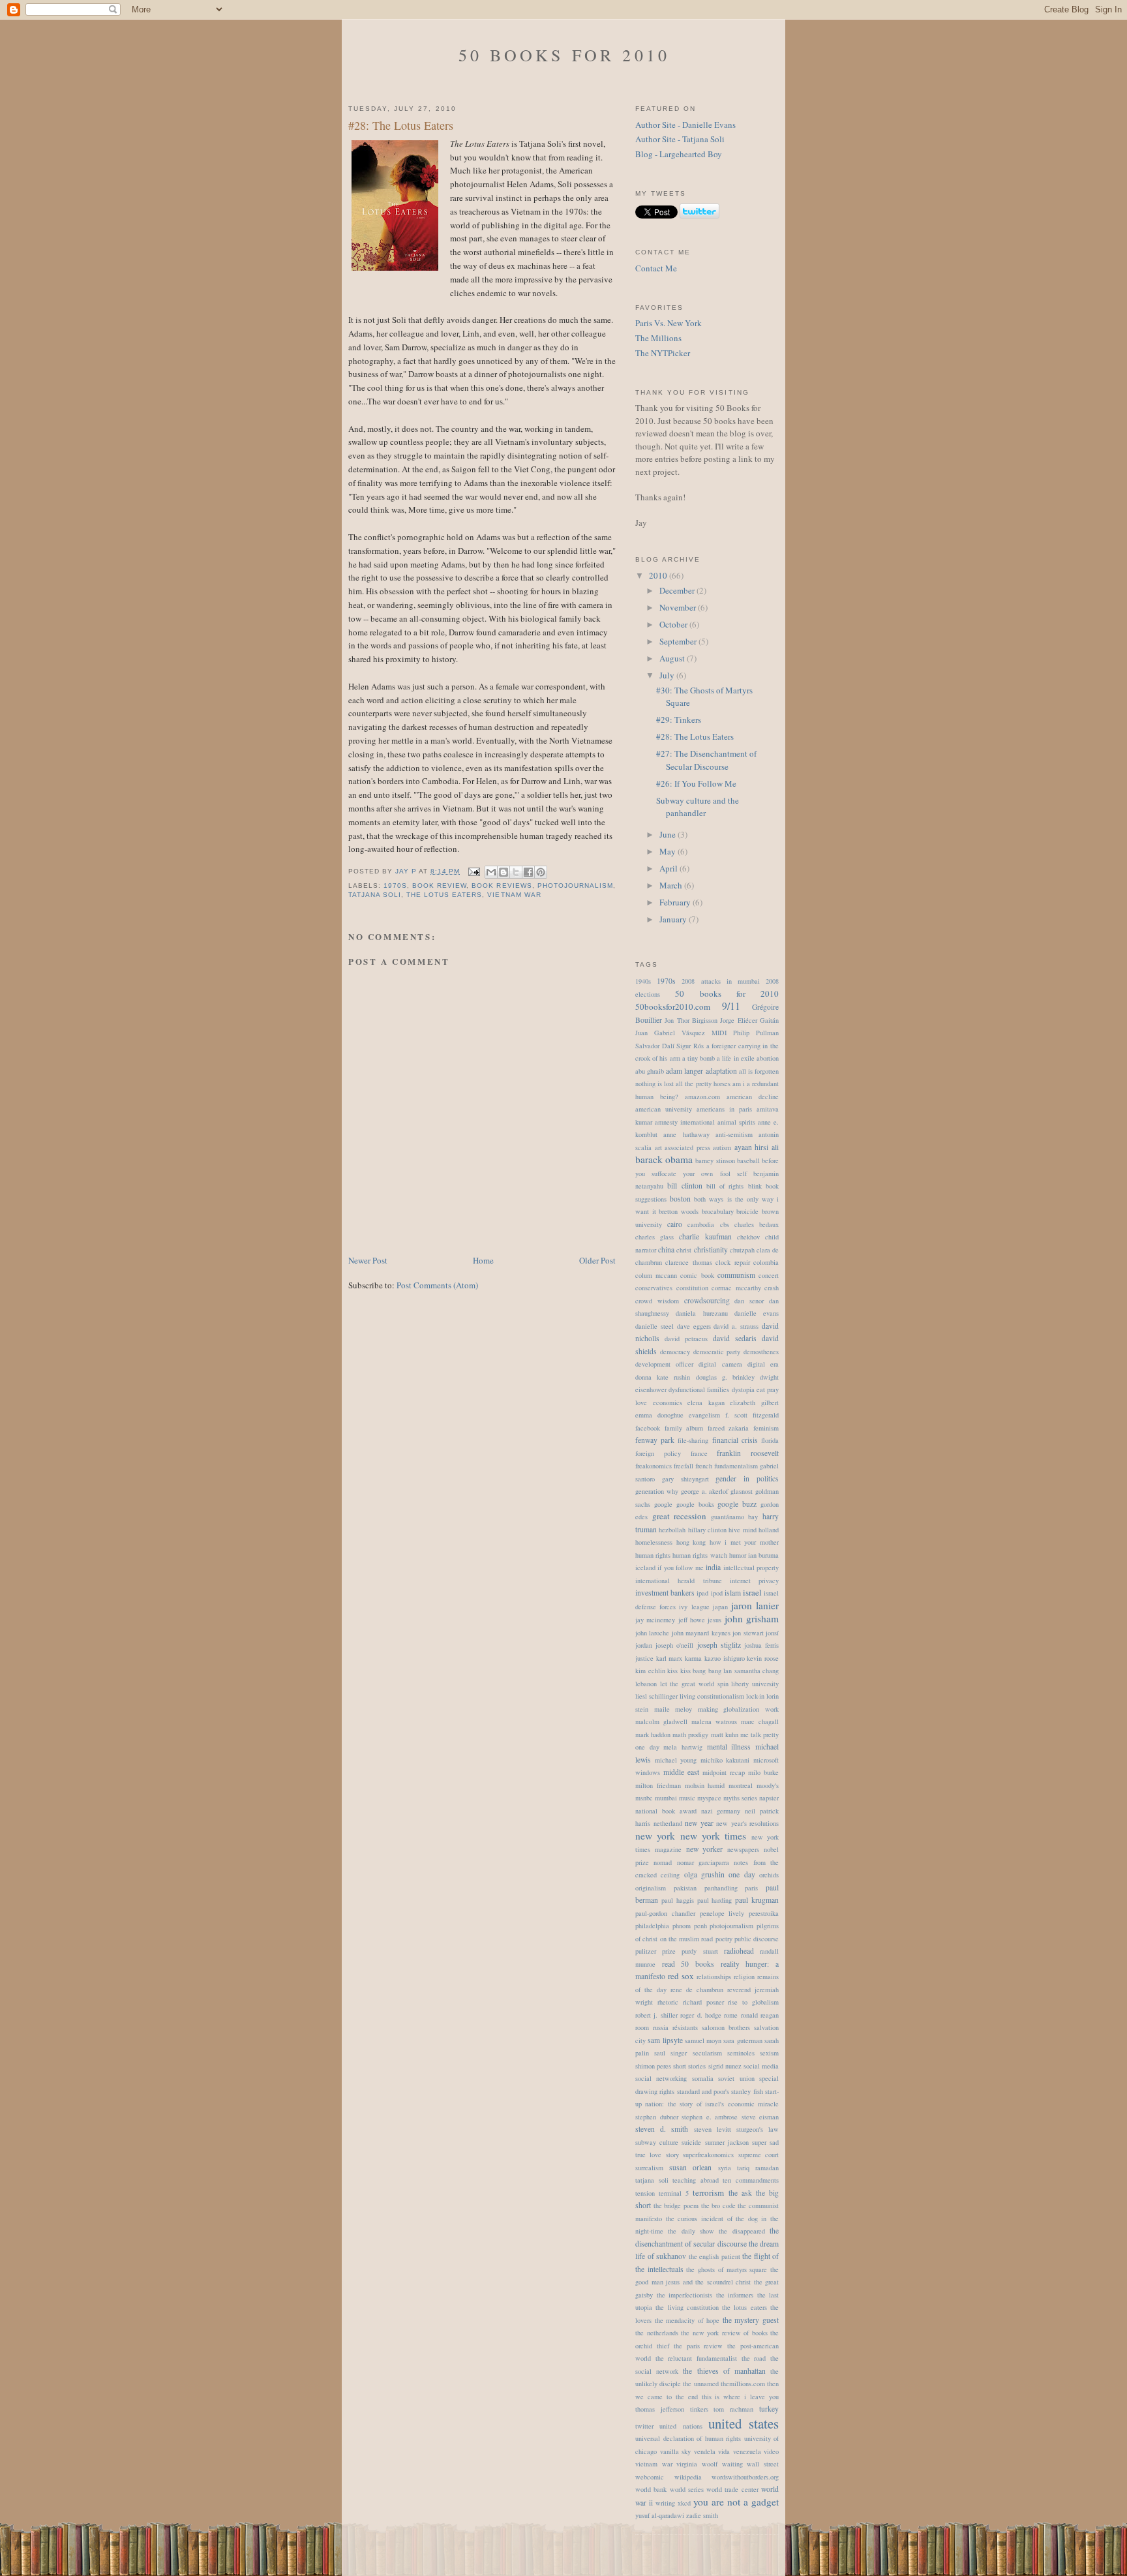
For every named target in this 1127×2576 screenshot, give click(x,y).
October (674, 624)
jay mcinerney (655, 1620)
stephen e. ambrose (710, 2117)
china (666, 1250)
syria (725, 2168)
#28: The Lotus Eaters (695, 736)
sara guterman (743, 2040)
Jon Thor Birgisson (691, 1020)
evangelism (704, 1415)
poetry (724, 1939)
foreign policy (658, 1453)
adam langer (684, 1071)
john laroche (652, 1633)
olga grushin (704, 1874)
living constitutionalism (712, 1696)
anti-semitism (734, 1134)
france (699, 1453)
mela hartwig (683, 1747)
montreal (741, 1785)
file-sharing (693, 1440)
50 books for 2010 (727, 993)
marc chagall (760, 1721)
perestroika (764, 1913)
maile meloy (673, 1709)
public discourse (757, 1939)
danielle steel (654, 1326)
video (771, 2451)
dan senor (749, 1301)
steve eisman (760, 2117)
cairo (675, 1224)
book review (439, 886)
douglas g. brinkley (725, 1377)
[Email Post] (474, 871)
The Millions (658, 338)
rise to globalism (753, 2002)
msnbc (644, 1798)
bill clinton (684, 1186)
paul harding (715, 1900)
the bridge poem (676, 2205)
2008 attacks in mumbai (721, 981)
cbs (725, 1224)
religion (744, 1977)
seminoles (741, 2053)
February (676, 902)
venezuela (747, 2451)
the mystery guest (751, 2320)
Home (483, 1260)
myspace (709, 1798)
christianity (711, 1250)
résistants (685, 2027)
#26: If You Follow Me (696, 783)
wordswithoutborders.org (745, 2477)
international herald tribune (679, 1581)
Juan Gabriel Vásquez (670, 1033)
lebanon (646, 1684)
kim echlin (650, 1671)
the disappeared (742, 2231)
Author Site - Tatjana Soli (680, 139)
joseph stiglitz (719, 1645)
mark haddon (653, 1735)
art (658, 1147)
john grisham (752, 1618)
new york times (714, 1836)
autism (722, 1147)
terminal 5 (674, 2193)
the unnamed (700, 2384)
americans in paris (724, 1109)
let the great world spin (694, 1684)
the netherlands (657, 2333)
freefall (684, 1466)
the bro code (718, 2205)
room (642, 2027)
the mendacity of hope (687, 2320)
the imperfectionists (685, 2295)
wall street (763, 2464)
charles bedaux (757, 1224)
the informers (735, 2295)
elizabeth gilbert (754, 1402)
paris (751, 1888)
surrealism (649, 2168)
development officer (664, 1364)
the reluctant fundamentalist (696, 2358)
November (679, 607)
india (713, 1567)
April (669, 868)
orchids (769, 1875)
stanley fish (747, 2091)
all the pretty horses (703, 1083)
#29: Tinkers (679, 720)
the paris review (699, 2346)
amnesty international (685, 1122)
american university (664, 1109)
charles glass (654, 1237)
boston (680, 1199)
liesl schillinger (656, 1696)
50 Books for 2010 (564, 55)
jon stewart (748, 1633)
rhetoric (668, 2002)
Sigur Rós (690, 1046)
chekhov (748, 1237)
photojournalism (575, 886)
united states (744, 2423)
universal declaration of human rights (688, 2438)
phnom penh (690, 1926)
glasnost (742, 1491)
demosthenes (761, 1352)
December (678, 590)
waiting (732, 2464)
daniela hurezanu (701, 1313)
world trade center (732, 2489)
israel (752, 1592)
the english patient (714, 2256)
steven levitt (713, 2129)
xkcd (684, 2503)
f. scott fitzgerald (752, 1415)
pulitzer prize (655, 1951)
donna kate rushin (663, 1377)
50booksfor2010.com (673, 1007)
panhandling (721, 1888)
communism (736, 1275)
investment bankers (665, 1593)
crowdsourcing (707, 1300)
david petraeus (686, 1339)
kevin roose (763, 1658)
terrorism (708, 2192)
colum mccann (656, 1275)
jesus (714, 1620)
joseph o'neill (674, 1645)
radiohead (739, 1951)
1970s (395, 886)
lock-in (755, 1696)
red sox (681, 1976)
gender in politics (747, 1478)
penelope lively (722, 1913)
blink (755, 1186)
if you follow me (681, 1568)
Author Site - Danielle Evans (685, 125)
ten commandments (751, 2180)
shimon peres (653, 2066)
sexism (769, 2053)
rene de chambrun (697, 1990)
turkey (769, 2409)
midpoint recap (724, 1772)
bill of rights (725, 1186)
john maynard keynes (701, 1633)
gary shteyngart (685, 1479)
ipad (702, 1593)
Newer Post (368, 1260)
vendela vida (712, 2451)
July (668, 675)
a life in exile (736, 1058)
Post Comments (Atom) (437, 1285)
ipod (717, 1593)
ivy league (694, 1607)
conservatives (654, 1288)
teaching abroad (696, 2180)
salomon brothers (726, 2027)
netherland (668, 1823)
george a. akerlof (705, 1491)
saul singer (670, 2053)
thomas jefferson (660, 2409)
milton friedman (658, 1785)
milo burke (763, 1772)
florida (770, 1440)
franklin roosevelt (748, 1453)
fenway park (655, 1440)
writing (665, 2503)
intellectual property (751, 1568)
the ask (740, 2193)
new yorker (705, 1849)
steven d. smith (662, 2129)
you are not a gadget (736, 2502)
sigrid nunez (725, 2066)
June (669, 834)
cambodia (701, 1224)
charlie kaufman (705, 1236)
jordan (644, 1645)
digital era (763, 1364)
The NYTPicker (663, 353)
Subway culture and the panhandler (698, 807)
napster (769, 1798)
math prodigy (690, 1735)
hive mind (742, 1530)
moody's (768, 1785)
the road (754, 2358)
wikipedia (688, 2477)
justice (644, 1658)
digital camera (720, 1364)
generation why (657, 1491)
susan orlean (690, 2167)
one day (742, 1874)
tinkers (699, 2409)
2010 (659, 575)
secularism (707, 2053)
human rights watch (699, 1555)
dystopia (743, 1389)
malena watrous (714, 1721)
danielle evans (757, 1313)
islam (733, 1593)
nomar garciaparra (703, 1862)
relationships (714, 1977)
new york (655, 1836)
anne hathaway (686, 1134)
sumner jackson (727, 2142)
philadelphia (652, 1926)
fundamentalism (736, 1466)
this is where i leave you (741, 2397)
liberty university (755, 1684)
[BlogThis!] (503, 872)
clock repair (732, 1262)
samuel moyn (703, 2040)
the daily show (691, 2231)
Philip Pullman (756, 1033)
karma (693, 1658)
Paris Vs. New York (669, 323)
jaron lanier (755, 1605)
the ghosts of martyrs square (727, 2269)
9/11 (731, 1006)
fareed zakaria (729, 1428)
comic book (697, 1275)
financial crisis (735, 1440)
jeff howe (692, 1620)
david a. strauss (736, 1326)
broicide (747, 1211)
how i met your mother (744, 1542)
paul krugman (757, 1900)
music (687, 1798)
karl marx (669, 1658)
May (669, 851)
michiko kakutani (725, 1760)
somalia (703, 2078)
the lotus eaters (444, 895)
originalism (651, 1888)
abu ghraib (650, 1071)
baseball (748, 1160)
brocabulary (718, 1211)
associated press (687, 1147)
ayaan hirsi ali (757, 1147)
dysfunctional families (699, 1389)
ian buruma (763, 1555)
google (663, 1504)
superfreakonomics (708, 2155)
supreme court (759, 2155)
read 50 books (688, 1964)
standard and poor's (703, 2091)
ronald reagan (760, 2015)
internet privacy (754, 1581)
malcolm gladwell (661, 1721)
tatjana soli (375, 895)
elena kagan (706, 1402)
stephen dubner (657, 2117)
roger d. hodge (701, 2015)
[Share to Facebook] (528, 872)
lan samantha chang (751, 1671)
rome (731, 2015)
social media (761, 2066)
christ (684, 1250)
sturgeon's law (758, 2129)
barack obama (664, 1159)
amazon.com (702, 1097)
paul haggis (678, 1900)
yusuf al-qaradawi (660, 2515)
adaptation (721, 1071)
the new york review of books (724, 2333)
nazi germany (721, 1811)
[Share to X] (516, 872)
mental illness (729, 1747)
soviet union (736, 2078)
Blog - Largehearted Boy (679, 154)
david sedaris (735, 1338)
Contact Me (656, 268)
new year (699, 1823)
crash (772, 1288)
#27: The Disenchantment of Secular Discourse (706, 760)
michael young (676, 1760)
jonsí (772, 1633)
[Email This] (491, 872)
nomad (663, 1862)
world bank (651, 2489)
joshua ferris (761, 1645)
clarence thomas (688, 1262)
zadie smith (702, 2515)
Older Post (597, 1260)
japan (720, 1607)
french (704, 1466)
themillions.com (743, 2384)
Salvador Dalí (655, 1046)
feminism (766, 1428)
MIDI (719, 1033)
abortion (768, 1058)
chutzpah (742, 1250)
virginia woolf (697, 2464)
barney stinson (715, 1160)
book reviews (502, 886)
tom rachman (733, 2409)
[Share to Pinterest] (541, 872)
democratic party (717, 1352)
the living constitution (687, 2307)
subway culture (657, 2142)
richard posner (703, 2002)
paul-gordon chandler (665, 1913)
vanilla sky (676, 2451)
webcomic (650, 2477)
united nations (681, 2426)
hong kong (691, 1542)
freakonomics (654, 1466)
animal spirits (736, 1122)
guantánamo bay (735, 1517)
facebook (648, 1428)
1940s (643, 981)
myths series (740, 1798)
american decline (753, 1097)
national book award (666, 1811)
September (679, 641)
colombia (766, 1262)
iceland (645, 1568)
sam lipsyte (665, 2040)
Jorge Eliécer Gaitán (749, 1020)
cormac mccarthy (736, 1288)
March (672, 885)
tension (645, 2193)
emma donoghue (659, 1415)
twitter (644, 2426)
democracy (675, 1352)
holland (769, 1530)
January (674, 919)
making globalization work (738, 1709)
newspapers (743, 1849)
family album (684, 1428)
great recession (680, 1516)
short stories (689, 2066)
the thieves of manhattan (724, 2371)
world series (687, 2489)
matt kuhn (725, 1735)
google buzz (737, 1504)
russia (661, 2027)
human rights (653, 1555)
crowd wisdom (657, 1301)
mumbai (666, 1798)
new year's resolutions (747, 1823)
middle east (681, 1772)
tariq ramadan (758, 2168)
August (673, 658)
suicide (691, 2142)
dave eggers (694, 1326)
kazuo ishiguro (725, 1658)
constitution (692, 1288)
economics (668, 1402)
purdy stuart (699, 1951)
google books (695, 1504)
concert (769, 1275)
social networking (661, 2078)
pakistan (685, 1888)
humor (738, 1555)
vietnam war (514, 895)
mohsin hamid (705, 1785)
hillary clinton (707, 1530)
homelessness (654, 1542)
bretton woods (679, 1211)
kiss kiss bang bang (694, 1671)
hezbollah (672, 1530)
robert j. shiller (656, 2015)
